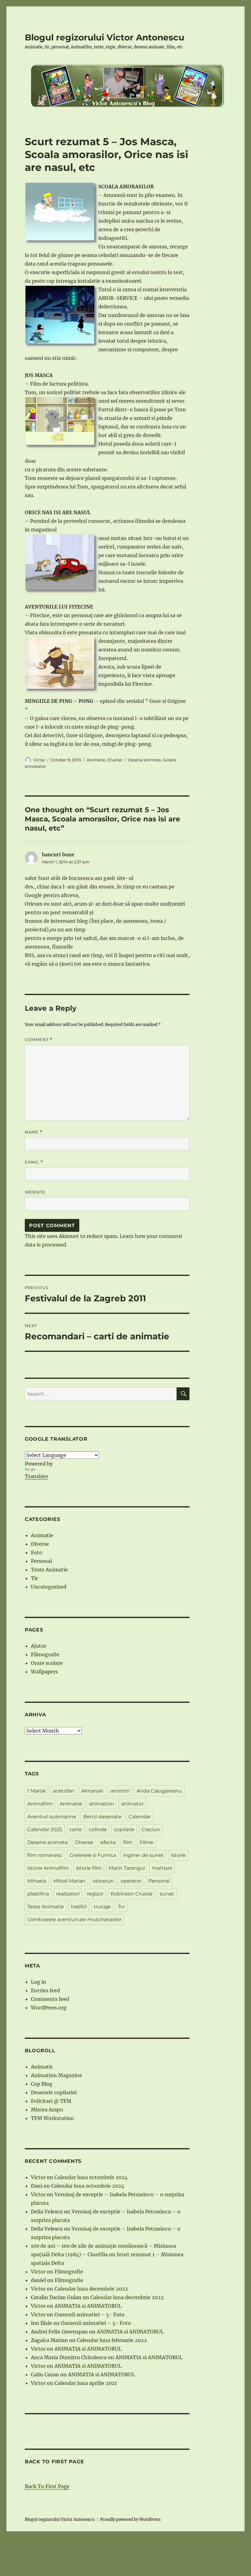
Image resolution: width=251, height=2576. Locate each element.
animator (132, 1804)
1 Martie (37, 1791)
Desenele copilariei (54, 2092)
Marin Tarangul (127, 1868)
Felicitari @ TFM (51, 2101)
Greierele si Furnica (93, 1855)
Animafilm (40, 1804)
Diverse (115, 760)
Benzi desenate (102, 1817)
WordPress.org (49, 2008)
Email (34, 1162)
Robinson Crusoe (132, 1894)
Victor (39, 760)
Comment (39, 1040)
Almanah (92, 1791)
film (128, 1842)
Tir (34, 1578)
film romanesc (45, 1855)
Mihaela (37, 1881)
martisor (162, 1868)
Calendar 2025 (45, 1829)
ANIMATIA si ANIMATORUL (88, 2306)
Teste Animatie (49, 1570)
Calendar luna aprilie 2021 (86, 2383)
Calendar (140, 1817)
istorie (178, 1855)
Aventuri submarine (52, 1817)
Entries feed (45, 1990)
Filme (146, 1842)
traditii (79, 1907)
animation (102, 1804)
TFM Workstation (52, 2118)
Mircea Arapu (47, 2110)
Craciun (151, 1829)
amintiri (120, 1791)
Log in (39, 1982)
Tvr (121, 1907)
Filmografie (45, 1654)
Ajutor (39, 1646)
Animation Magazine (56, 2075)
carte (75, 1829)
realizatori (68, 1894)
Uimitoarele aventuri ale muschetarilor (74, 1920)
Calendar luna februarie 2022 (112, 2340)
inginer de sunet (143, 1855)
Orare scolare (47, 1663)
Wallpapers (44, 1672)
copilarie (124, 1829)
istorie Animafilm (48, 1868)
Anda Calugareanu (159, 1791)
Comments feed (50, 1999)
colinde (98, 1829)
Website (35, 1192)
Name (34, 1132)
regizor (95, 1894)
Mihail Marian (69, 1881)
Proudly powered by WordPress (130, 2519)
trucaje (102, 1907)
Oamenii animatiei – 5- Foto (90, 2314)
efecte (108, 1842)
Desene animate (144, 760)
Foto (37, 1552)
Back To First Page (47, 2486)
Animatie (96, 760)
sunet (167, 1894)
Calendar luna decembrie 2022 (91, 2289)
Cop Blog (42, 2084)
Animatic (42, 2067)
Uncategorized (49, 1587)
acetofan (64, 1791)
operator (131, 1881)
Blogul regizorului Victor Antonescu (105, 37)
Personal (41, 1561)
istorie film (89, 1868)
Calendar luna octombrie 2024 (91, 2177)
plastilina (38, 1894)
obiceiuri (103, 1881)
